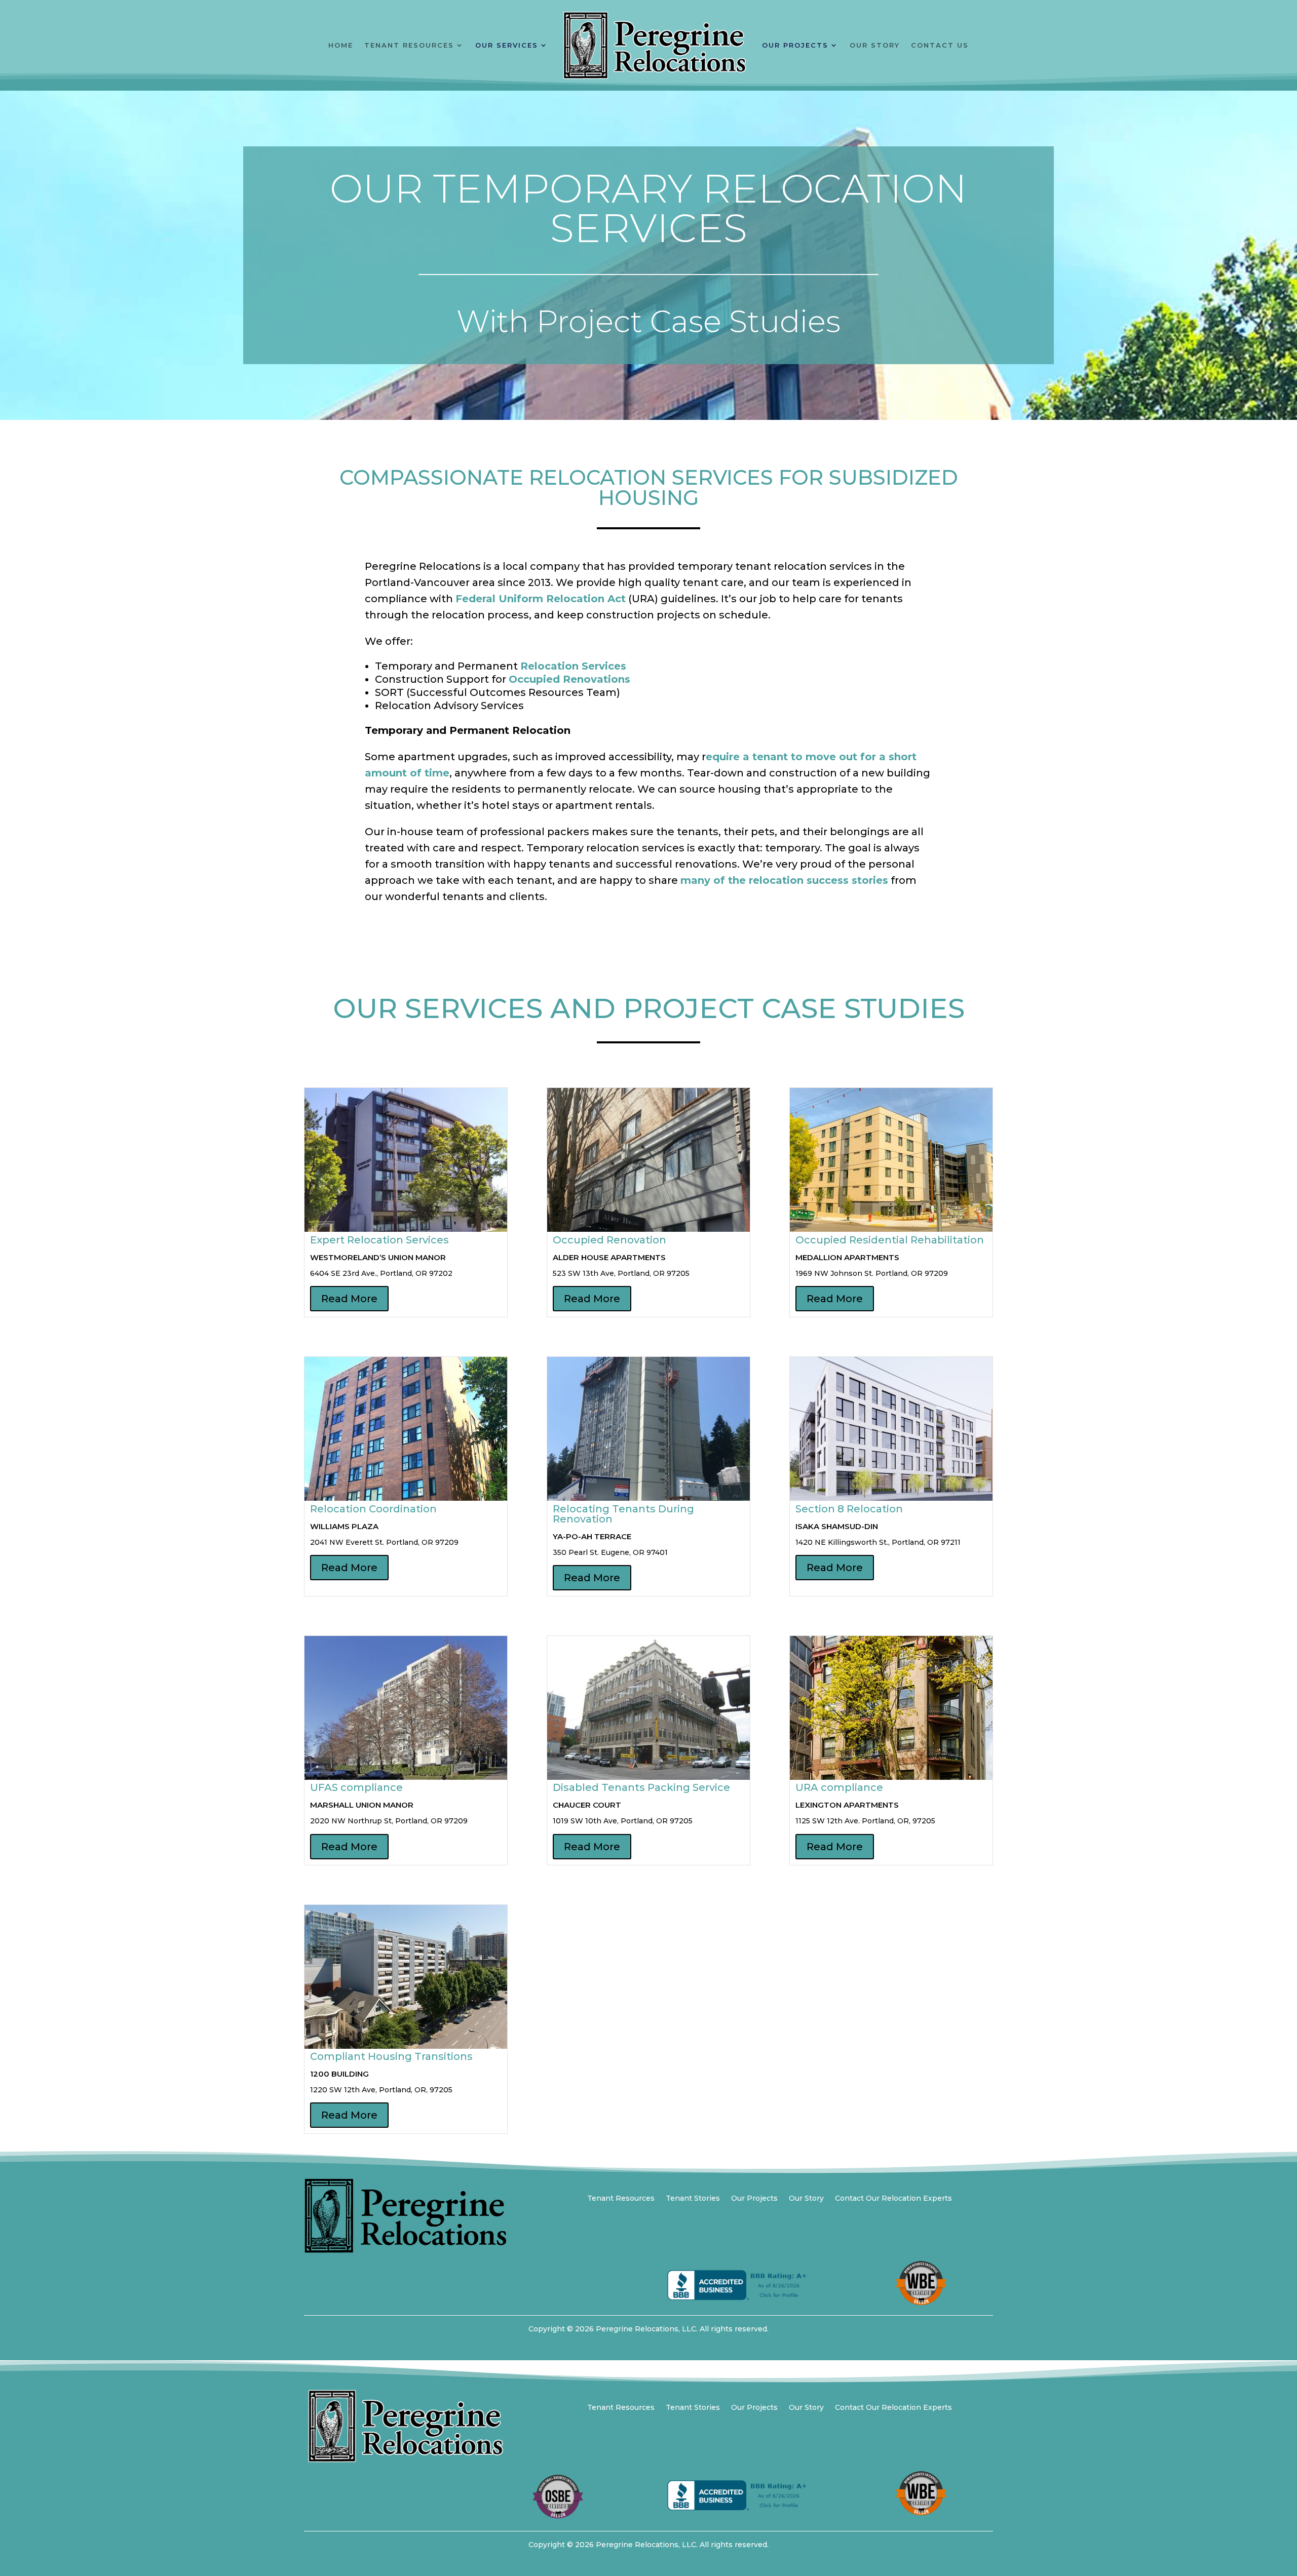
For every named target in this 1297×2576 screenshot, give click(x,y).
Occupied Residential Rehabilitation (890, 1240)
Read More (349, 1299)
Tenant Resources (409, 45)
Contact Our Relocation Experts (893, 2199)
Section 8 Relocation (849, 1509)
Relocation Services (573, 666)
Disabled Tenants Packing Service (641, 1787)
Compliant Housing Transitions (391, 2056)
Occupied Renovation (609, 1240)
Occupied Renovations (569, 679)
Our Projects (795, 45)
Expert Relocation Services (379, 1240)
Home (341, 45)
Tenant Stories (693, 2199)
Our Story (875, 45)
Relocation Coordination (373, 1509)
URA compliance (839, 1787)
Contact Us (940, 45)
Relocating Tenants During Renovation (623, 1514)
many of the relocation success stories (784, 880)
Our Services (507, 45)
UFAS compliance (356, 1787)
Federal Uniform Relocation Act (541, 599)
